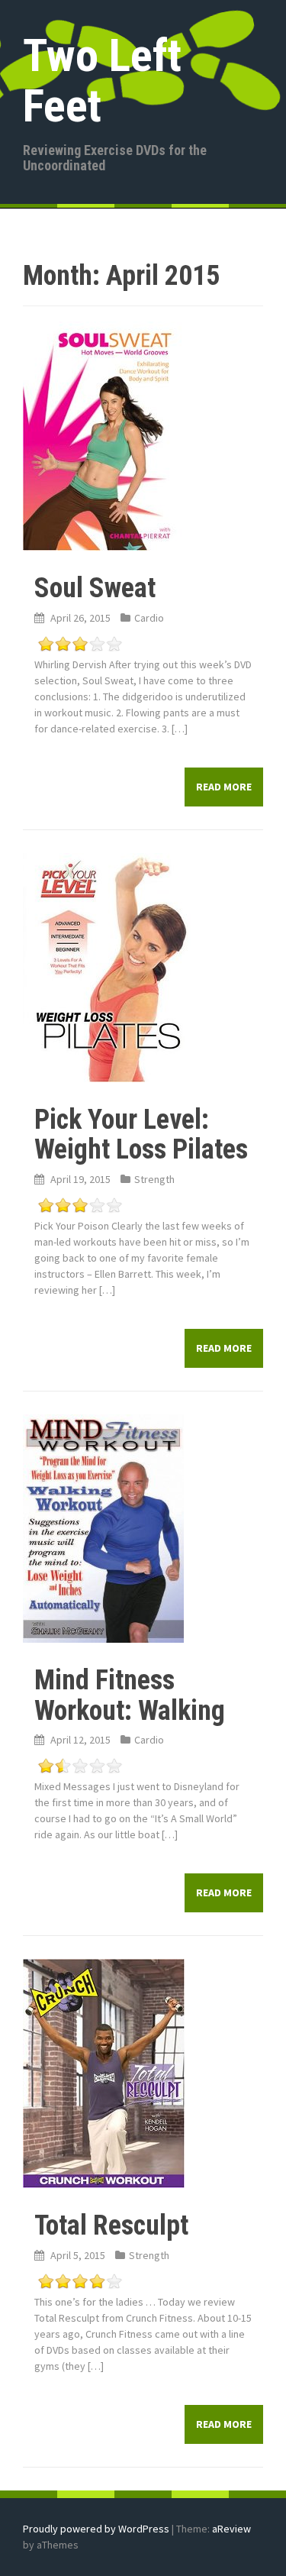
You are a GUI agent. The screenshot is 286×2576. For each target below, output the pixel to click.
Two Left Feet (102, 81)
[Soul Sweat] (102, 435)
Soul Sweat (95, 588)
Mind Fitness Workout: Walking (130, 1695)
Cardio (149, 618)
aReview (231, 2529)
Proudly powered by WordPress (96, 2529)
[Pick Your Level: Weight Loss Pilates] (107, 966)
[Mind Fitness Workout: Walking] (103, 1527)
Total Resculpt (111, 2225)
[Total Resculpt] (104, 2073)
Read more (224, 787)
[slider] (80, 644)
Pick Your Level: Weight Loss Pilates (141, 1135)
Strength (154, 1179)
